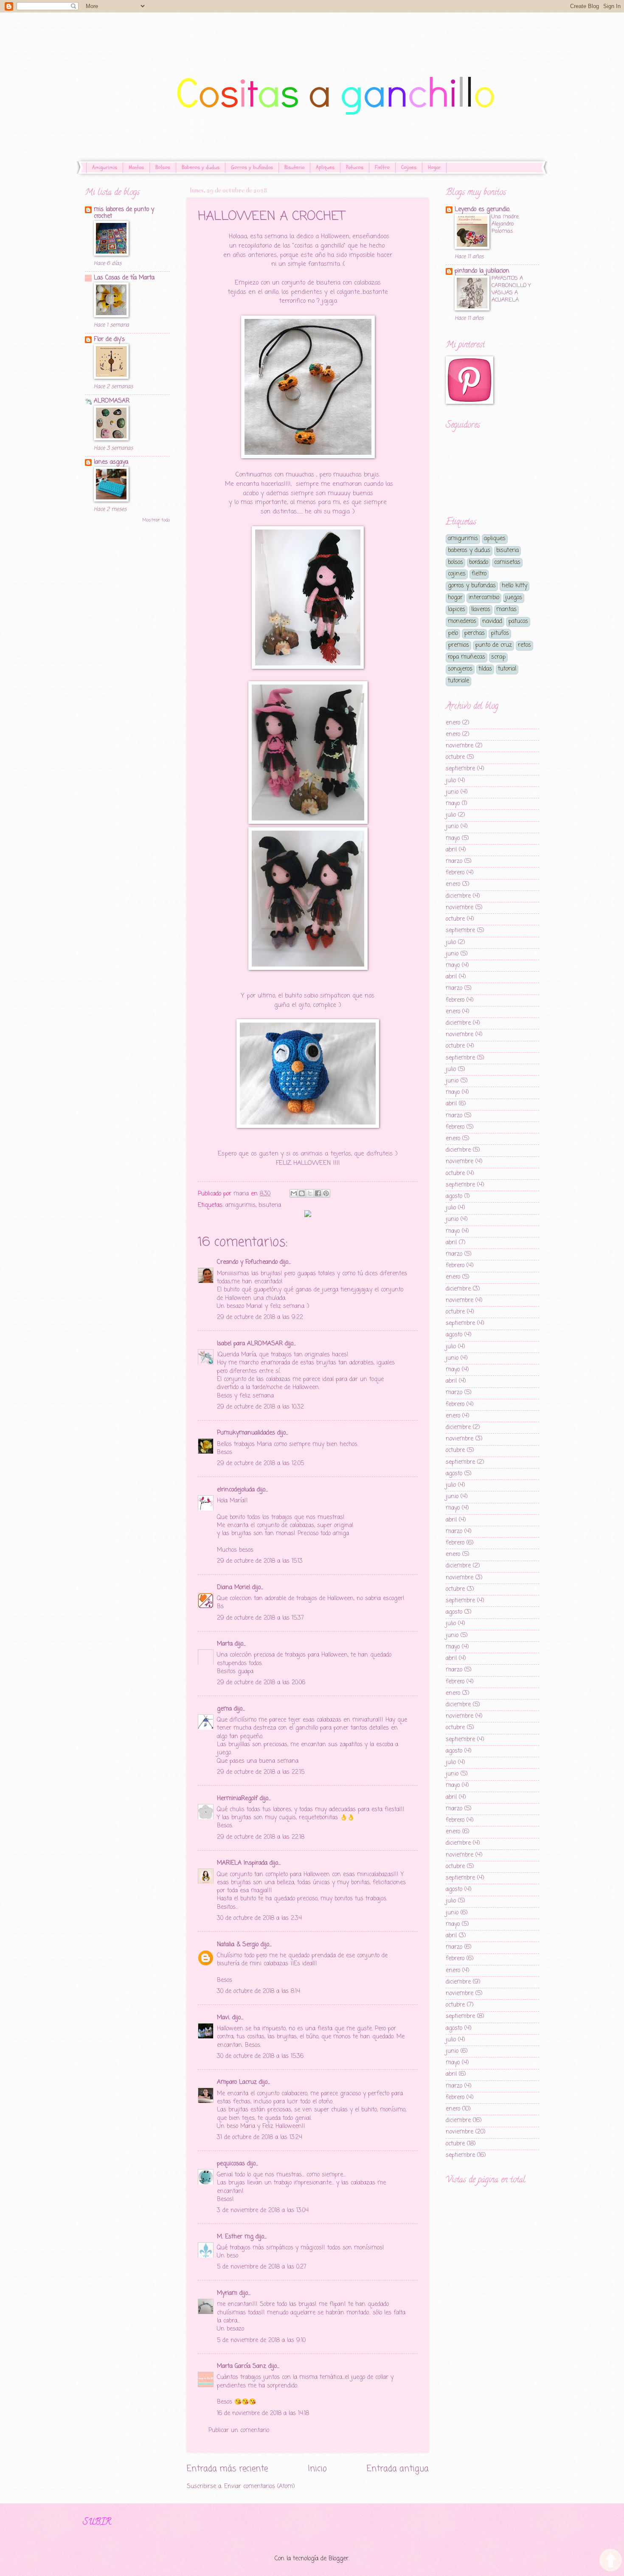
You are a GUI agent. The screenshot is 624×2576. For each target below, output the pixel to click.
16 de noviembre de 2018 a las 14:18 (263, 2414)
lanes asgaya (111, 462)
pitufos (500, 633)
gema (224, 1709)
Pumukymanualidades (246, 1433)
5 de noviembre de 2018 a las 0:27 (262, 2267)
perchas (474, 633)
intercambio (484, 598)
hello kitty (514, 586)
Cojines (409, 167)
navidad (492, 621)
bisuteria (270, 1205)
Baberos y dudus (201, 167)
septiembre (460, 769)
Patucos (355, 167)
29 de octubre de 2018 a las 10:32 (260, 1407)
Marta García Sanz (242, 2366)
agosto (454, 1196)
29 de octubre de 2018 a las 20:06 (261, 1683)
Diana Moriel (233, 1588)
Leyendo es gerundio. (482, 210)
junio (452, 792)
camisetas (507, 562)
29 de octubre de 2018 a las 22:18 (261, 1837)
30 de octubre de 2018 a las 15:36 (260, 2056)
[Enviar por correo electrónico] (294, 1193)
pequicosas (231, 2164)
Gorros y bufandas (252, 167)
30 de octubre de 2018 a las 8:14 (259, 1991)
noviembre (460, 746)
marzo (454, 861)
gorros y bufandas (472, 586)
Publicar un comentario (239, 2431)
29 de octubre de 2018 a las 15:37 (260, 1618)
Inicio (317, 2469)
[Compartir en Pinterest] (326, 1193)
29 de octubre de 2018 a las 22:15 (261, 1772)
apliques (495, 539)
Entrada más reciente (227, 2469)
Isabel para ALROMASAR (250, 1344)
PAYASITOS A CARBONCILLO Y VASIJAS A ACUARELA (511, 289)
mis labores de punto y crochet (124, 213)
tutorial (507, 669)
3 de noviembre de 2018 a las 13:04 (263, 2211)
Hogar (434, 167)
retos (524, 645)
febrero (455, 873)
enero (453, 723)
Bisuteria (294, 167)
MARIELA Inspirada (242, 1863)
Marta (225, 1644)
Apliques (325, 167)
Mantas (136, 167)
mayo (453, 804)
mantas (506, 610)
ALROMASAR (112, 401)
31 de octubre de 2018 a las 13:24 (260, 2138)
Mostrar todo (156, 520)
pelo (453, 633)
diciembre (458, 896)
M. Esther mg (235, 2237)
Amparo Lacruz (237, 2082)
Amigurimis (105, 167)
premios (458, 645)
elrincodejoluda (236, 1490)
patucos (518, 621)
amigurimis (240, 1205)
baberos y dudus (469, 551)
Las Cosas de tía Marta (124, 278)
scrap (498, 657)
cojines (457, 574)
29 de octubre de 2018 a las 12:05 (260, 1464)
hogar (455, 598)
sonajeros (460, 669)
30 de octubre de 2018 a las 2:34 (259, 1918)
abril (451, 850)
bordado (479, 562)
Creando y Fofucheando (247, 1262)
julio (451, 781)
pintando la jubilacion (482, 271)
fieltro (479, 574)
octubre (455, 757)
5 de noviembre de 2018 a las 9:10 (261, 2341)
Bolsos (163, 167)
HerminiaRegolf (237, 1799)
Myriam (227, 2293)
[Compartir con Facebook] (318, 1193)
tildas (485, 669)
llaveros (481, 610)
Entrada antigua (398, 2469)
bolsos (455, 562)
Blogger (339, 2559)
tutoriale (458, 681)
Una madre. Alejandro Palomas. (506, 224)
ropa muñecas (467, 657)
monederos (462, 621)
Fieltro (382, 167)
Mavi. (223, 2018)
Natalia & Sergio (238, 1945)
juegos (514, 598)
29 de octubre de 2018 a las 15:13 (260, 1561)
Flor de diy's (109, 340)
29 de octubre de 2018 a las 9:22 (260, 1318)
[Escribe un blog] (302, 1193)
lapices (457, 610)
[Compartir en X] (310, 1193)
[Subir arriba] (611, 2561)
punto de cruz (493, 645)
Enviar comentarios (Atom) (260, 2487)
